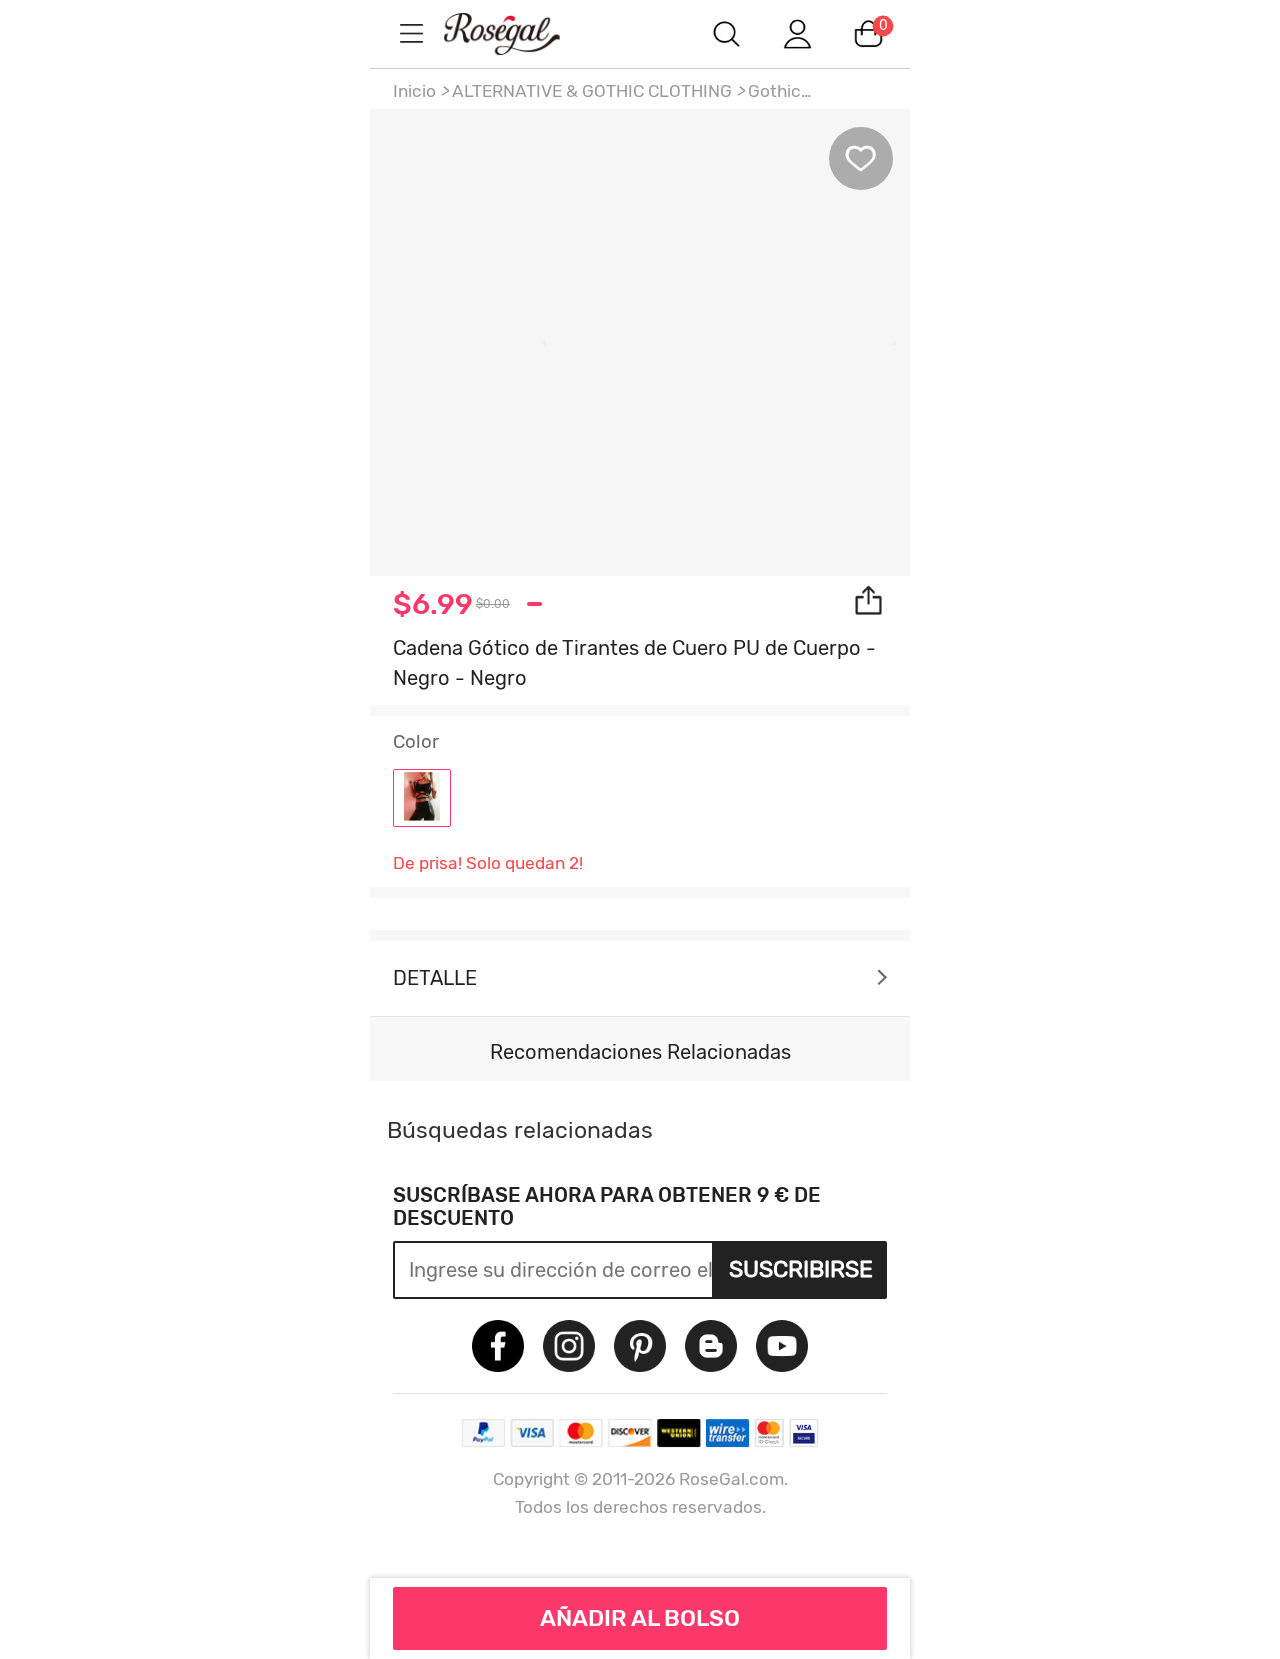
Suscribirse (801, 1269)
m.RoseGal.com (520, 33)
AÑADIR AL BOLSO (640, 1618)
